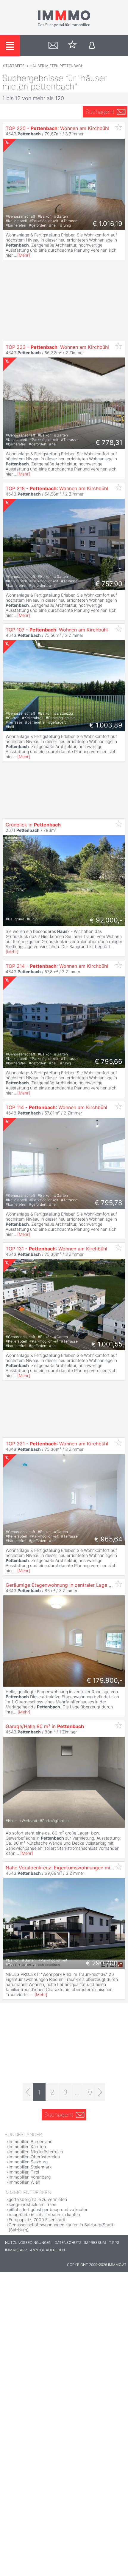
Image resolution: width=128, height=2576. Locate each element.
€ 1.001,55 (107, 1344)
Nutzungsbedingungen (28, 2243)
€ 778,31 (109, 442)
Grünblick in (33, 825)
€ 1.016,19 (107, 224)
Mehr (24, 255)
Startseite (14, 66)
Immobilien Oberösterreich (34, 2157)
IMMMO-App (16, 2250)
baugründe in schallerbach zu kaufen (44, 2214)
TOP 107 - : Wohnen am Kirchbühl (57, 630)
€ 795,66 (109, 1061)
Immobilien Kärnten (27, 2147)
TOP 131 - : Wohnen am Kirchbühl (56, 1249)
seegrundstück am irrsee (32, 2204)
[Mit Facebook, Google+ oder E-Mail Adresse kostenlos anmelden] (92, 46)
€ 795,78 (109, 1203)
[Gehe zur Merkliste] (72, 46)
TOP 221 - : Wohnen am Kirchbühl (57, 1444)
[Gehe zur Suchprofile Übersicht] (53, 46)
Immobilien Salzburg (28, 2162)
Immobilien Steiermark (30, 2167)
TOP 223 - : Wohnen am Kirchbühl (57, 347)
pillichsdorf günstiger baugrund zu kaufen (49, 2209)
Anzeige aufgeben (47, 2250)
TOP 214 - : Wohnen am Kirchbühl (57, 966)
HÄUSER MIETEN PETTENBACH (57, 66)
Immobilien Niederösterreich (36, 2152)
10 (89, 2092)
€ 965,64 (108, 1539)
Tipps (114, 2243)
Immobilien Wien (24, 2182)
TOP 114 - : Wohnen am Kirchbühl (56, 1107)
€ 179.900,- (104, 1680)
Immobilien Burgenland (31, 2141)
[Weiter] (100, 2092)
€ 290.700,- (104, 1963)
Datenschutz (68, 2243)
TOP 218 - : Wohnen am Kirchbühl (57, 488)
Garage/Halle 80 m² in (45, 1726)
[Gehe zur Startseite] (64, 26)
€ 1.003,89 (106, 725)
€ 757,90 (109, 584)
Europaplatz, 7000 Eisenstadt (37, 2220)
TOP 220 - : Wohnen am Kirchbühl (57, 128)
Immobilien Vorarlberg (30, 2177)
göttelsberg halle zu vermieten (38, 2199)
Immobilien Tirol (24, 2172)
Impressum (95, 2243)
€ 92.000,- (106, 920)
